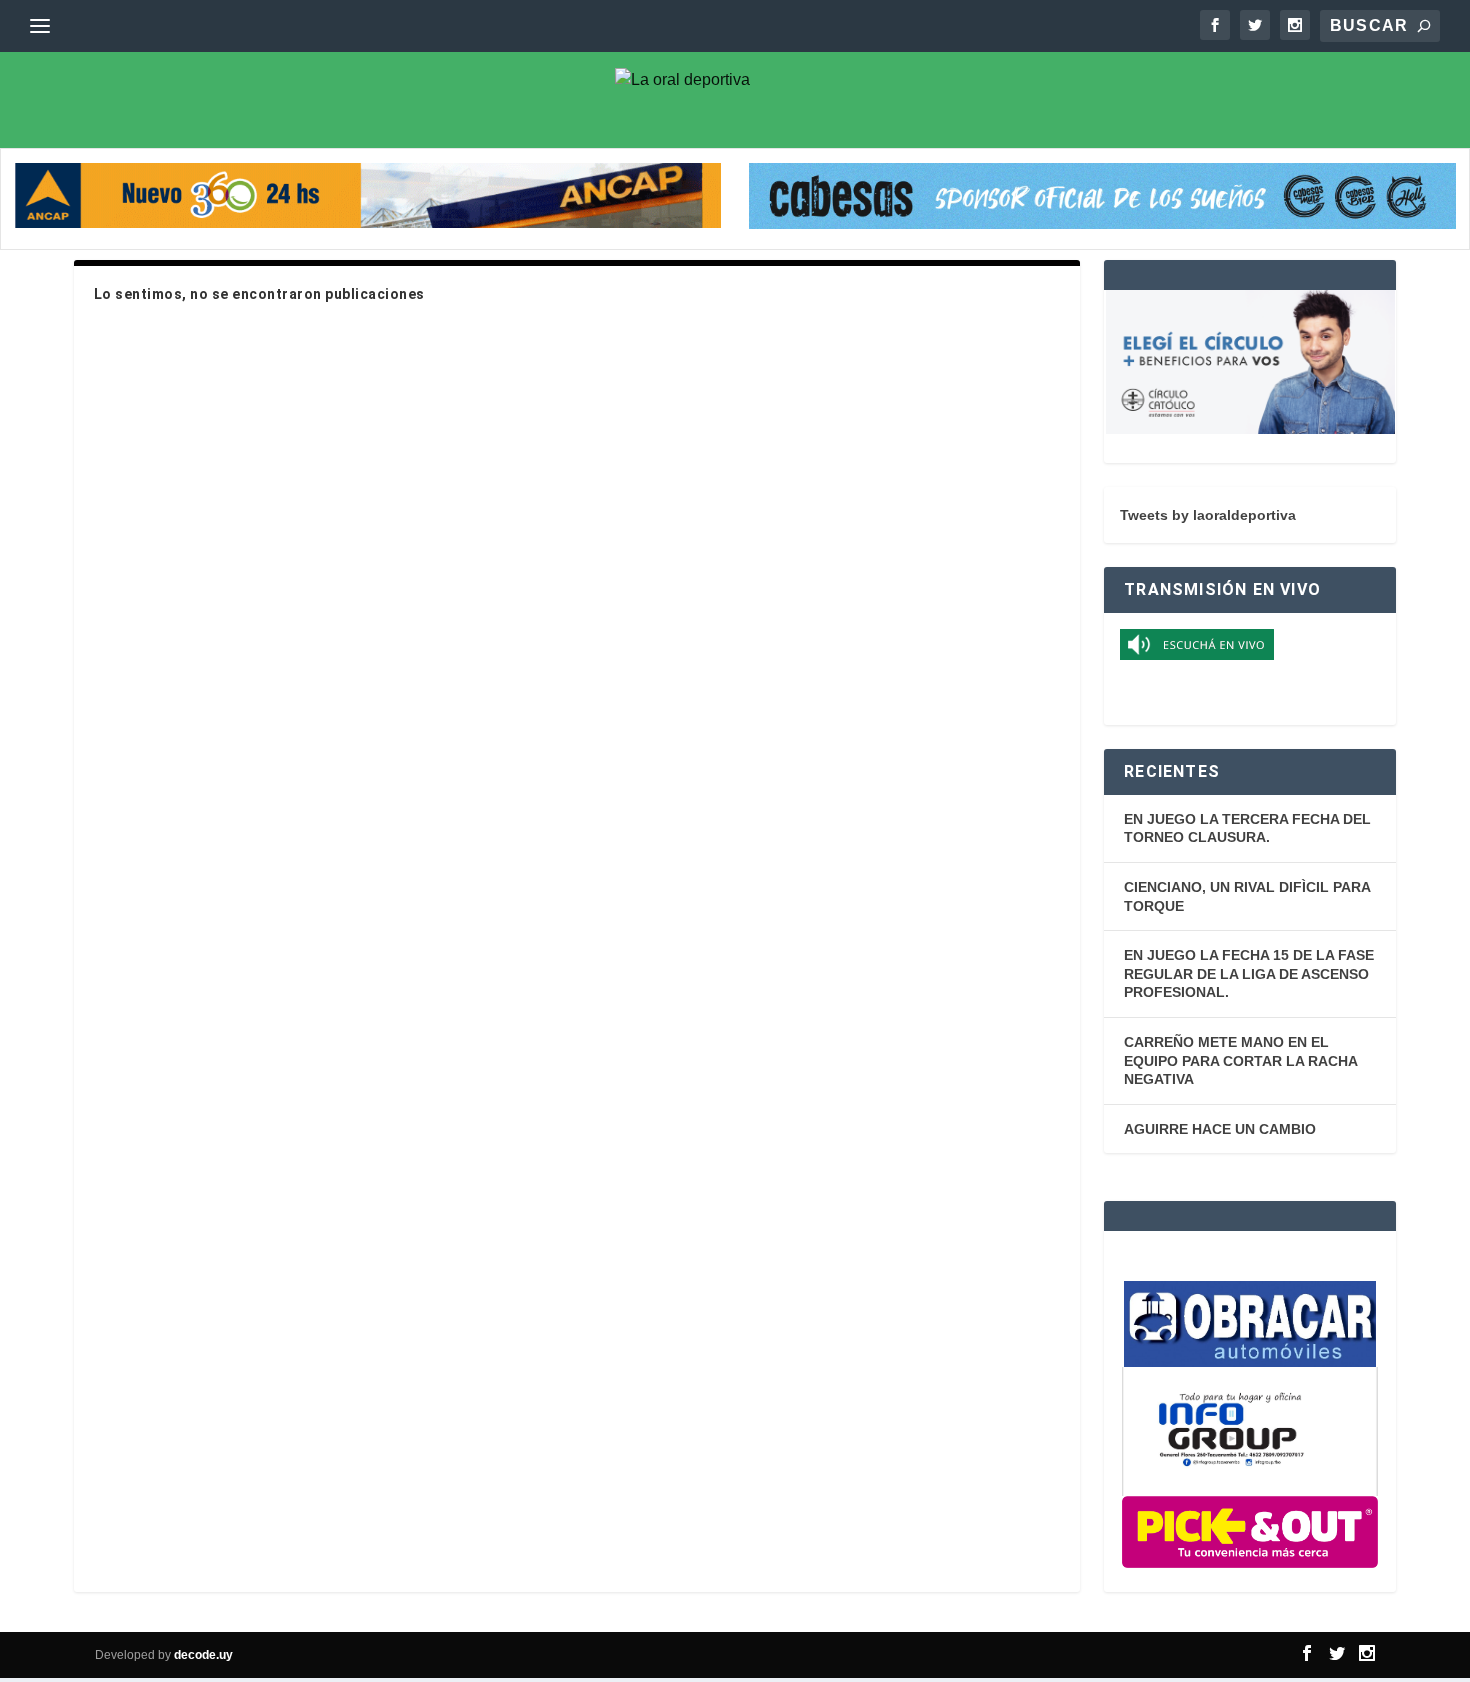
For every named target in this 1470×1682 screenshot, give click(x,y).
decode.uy (203, 1655)
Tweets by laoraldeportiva (1208, 515)
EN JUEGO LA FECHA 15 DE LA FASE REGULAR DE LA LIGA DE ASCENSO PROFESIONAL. (1249, 973)
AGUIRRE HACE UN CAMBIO (1220, 1129)
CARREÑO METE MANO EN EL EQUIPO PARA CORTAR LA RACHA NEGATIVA (1240, 1060)
